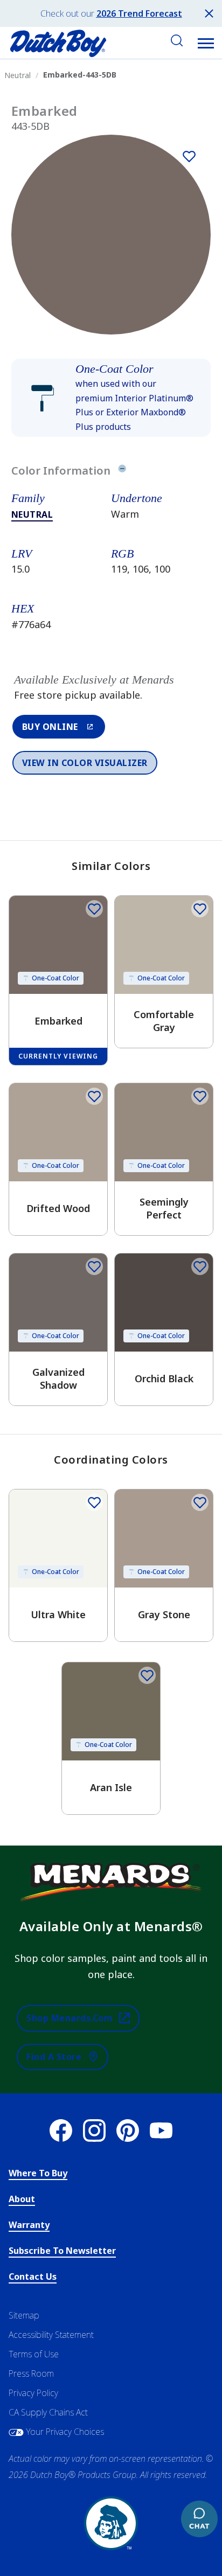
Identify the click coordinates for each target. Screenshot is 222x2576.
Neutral (32, 514)
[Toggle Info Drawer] (122, 470)
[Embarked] (189, 156)
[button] (206, 43)
